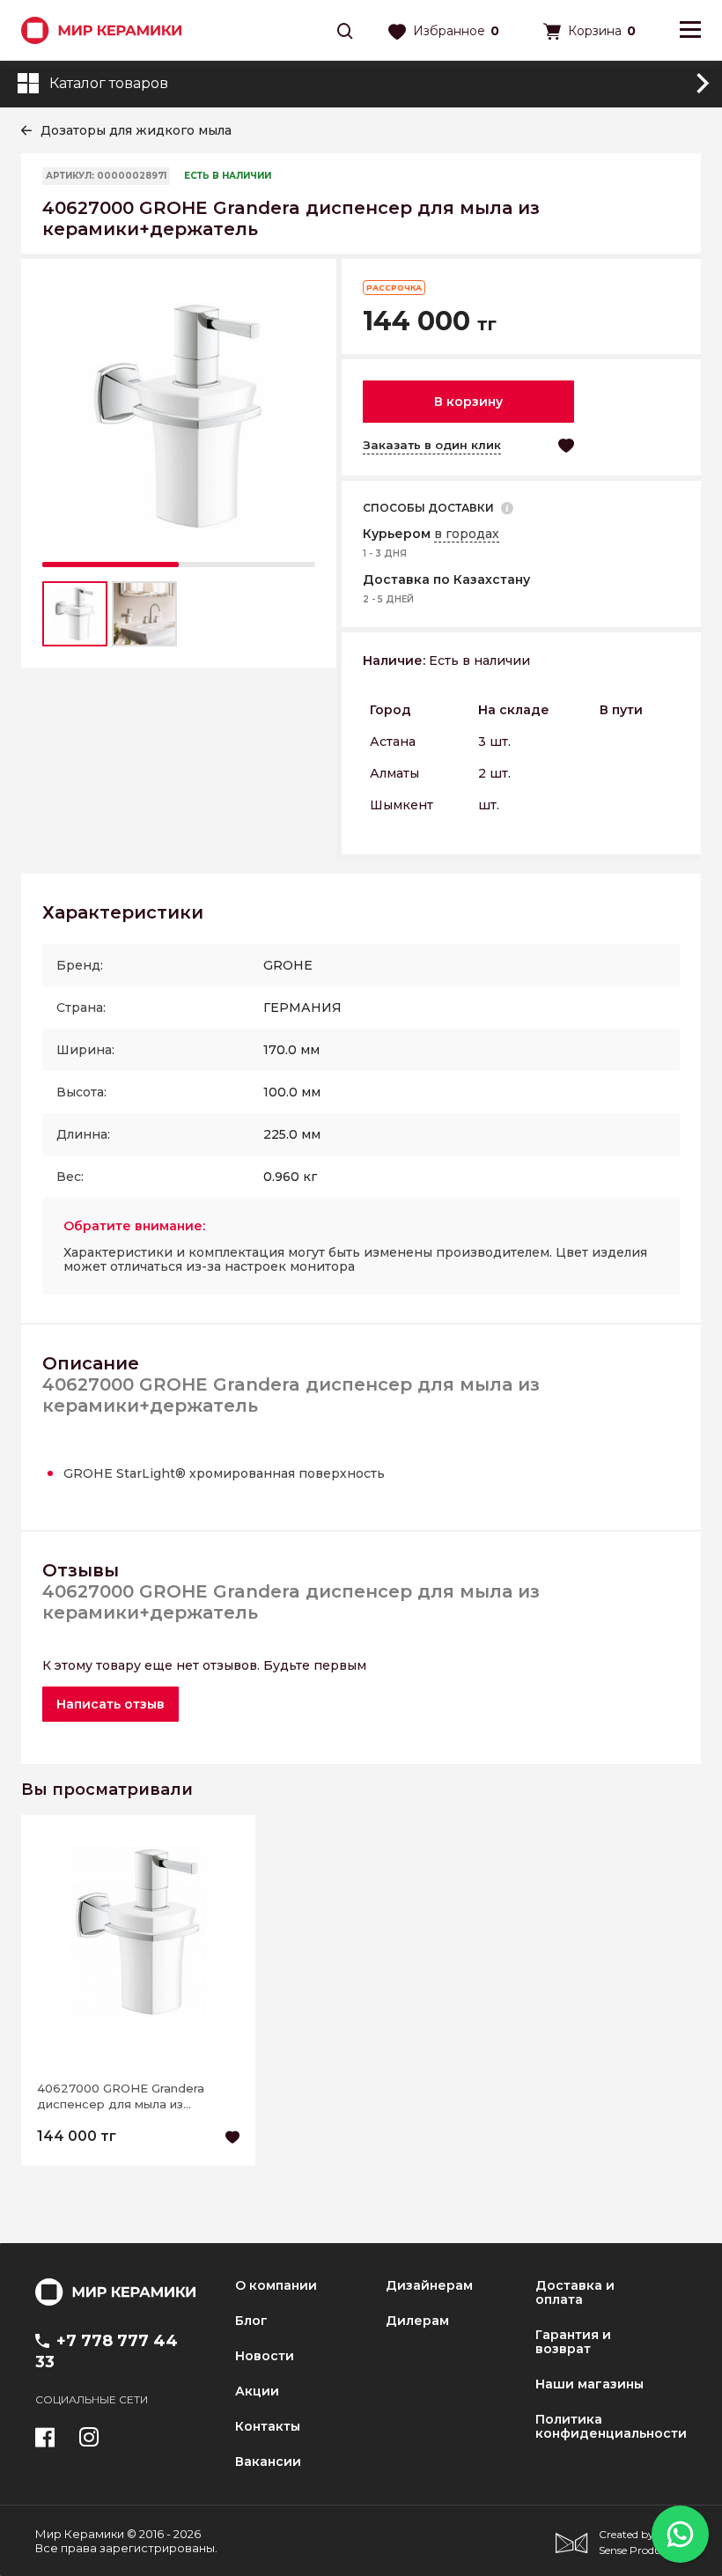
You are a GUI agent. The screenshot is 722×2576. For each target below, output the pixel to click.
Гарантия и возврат (573, 2342)
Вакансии (268, 2462)
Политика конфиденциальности (611, 2426)
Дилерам (417, 2321)
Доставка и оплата (575, 2292)
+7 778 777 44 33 (107, 2351)
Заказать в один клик (432, 445)
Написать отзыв (111, 1704)
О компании (276, 2285)
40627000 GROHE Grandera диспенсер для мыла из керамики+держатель (121, 2096)
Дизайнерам (429, 2285)
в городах (467, 534)
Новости (265, 2356)
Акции (257, 2391)
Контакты (268, 2426)
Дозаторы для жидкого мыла (136, 130)
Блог (251, 2321)
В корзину (468, 402)
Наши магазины (589, 2384)
